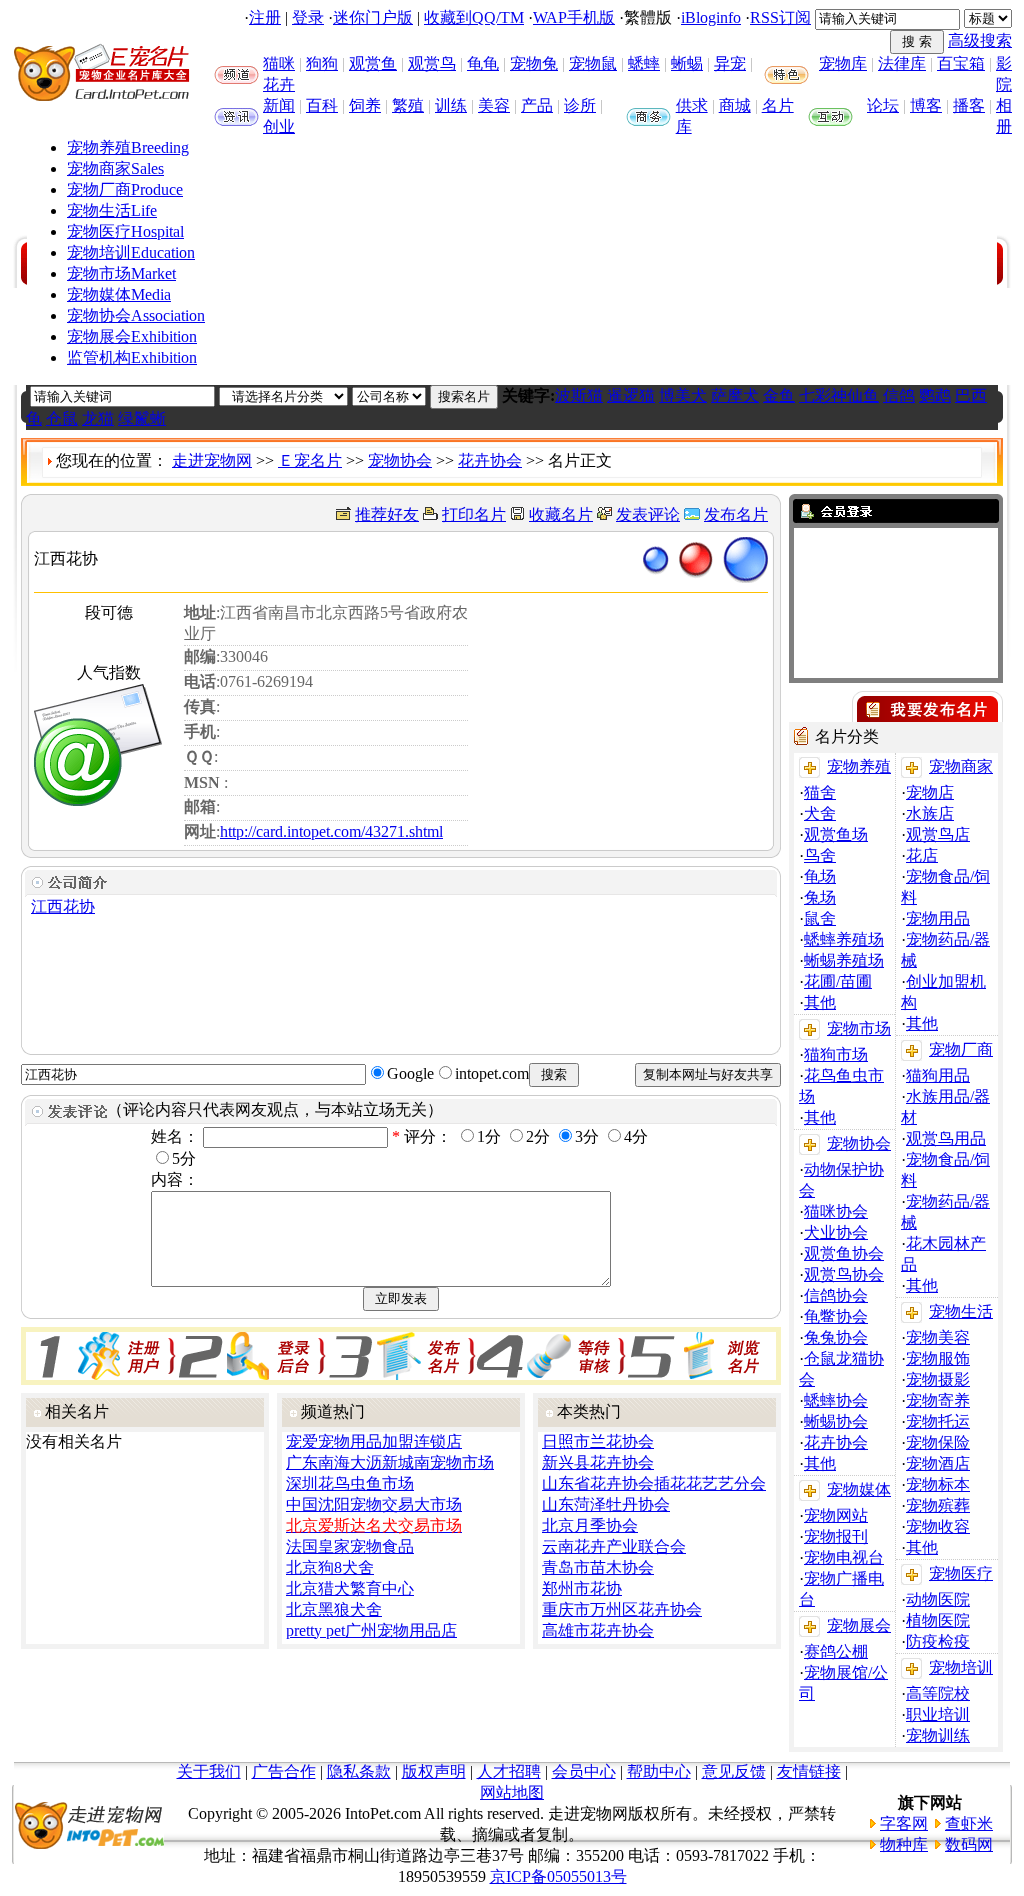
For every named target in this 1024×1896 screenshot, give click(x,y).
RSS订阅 (780, 17)
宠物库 (843, 63)
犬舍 (820, 813)
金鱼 (779, 395)
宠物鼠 (593, 63)
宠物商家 (115, 168)
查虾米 (969, 1823)
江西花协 (63, 906)
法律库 (902, 63)
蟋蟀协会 (836, 1400)
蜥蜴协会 (836, 1421)
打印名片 (474, 514)
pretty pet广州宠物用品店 (371, 1630)
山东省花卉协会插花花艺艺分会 (654, 1483)
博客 (926, 105)
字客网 (904, 1823)
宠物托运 (938, 1421)
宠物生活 (112, 210)
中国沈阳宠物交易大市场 (374, 1504)
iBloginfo (711, 17)
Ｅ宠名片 (310, 460)
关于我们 (209, 1771)
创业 (279, 126)
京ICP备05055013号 (558, 1876)
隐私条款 (359, 1771)
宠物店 (930, 792)
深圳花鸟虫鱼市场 (350, 1483)
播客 (969, 105)
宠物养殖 (128, 147)
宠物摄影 (938, 1379)
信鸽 (899, 395)
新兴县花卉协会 (598, 1462)
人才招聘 (509, 1771)
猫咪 (279, 63)
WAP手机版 (574, 17)
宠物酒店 (938, 1463)
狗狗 (322, 63)
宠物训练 (938, 1735)
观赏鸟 (432, 63)
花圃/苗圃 (838, 981)
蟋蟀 (644, 63)
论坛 (883, 105)
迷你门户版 (373, 17)
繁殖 (408, 105)
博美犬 (683, 395)
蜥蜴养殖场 (844, 960)
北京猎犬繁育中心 (350, 1588)
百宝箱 (961, 63)
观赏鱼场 (836, 834)
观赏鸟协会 (844, 1274)
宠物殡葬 (938, 1505)
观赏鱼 (373, 63)
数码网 (969, 1844)
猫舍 (820, 792)
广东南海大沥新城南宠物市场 (390, 1462)
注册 (265, 17)
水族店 (930, 813)
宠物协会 (136, 315)
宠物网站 (836, 1515)
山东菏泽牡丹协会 (606, 1504)
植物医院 (938, 1620)
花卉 (279, 84)
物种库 (904, 1844)
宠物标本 (938, 1484)
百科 (322, 105)
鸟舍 (820, 855)
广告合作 (284, 1771)
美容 (494, 105)
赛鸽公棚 (836, 1651)
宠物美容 (938, 1337)
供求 (692, 105)
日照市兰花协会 (598, 1441)
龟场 (820, 876)
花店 (922, 855)
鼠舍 (820, 918)
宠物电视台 (844, 1557)
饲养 (365, 105)
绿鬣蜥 (142, 418)
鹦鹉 (935, 395)
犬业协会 (836, 1232)
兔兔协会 (836, 1337)
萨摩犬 (735, 395)
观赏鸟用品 (946, 1138)
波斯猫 (579, 395)
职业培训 (938, 1714)
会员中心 (584, 1771)
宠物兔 (534, 63)
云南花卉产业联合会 (614, 1546)
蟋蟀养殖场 (844, 939)
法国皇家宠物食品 (350, 1546)
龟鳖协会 (836, 1316)
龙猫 (98, 418)
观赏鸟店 (938, 834)
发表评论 (648, 514)
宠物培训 (131, 252)
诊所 (580, 105)
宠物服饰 (938, 1358)
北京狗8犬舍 (330, 1567)
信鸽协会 (836, 1295)
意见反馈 (734, 1771)
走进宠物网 (212, 460)
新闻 (279, 105)
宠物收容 (938, 1526)
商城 (735, 105)
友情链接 (809, 1771)
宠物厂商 (125, 189)
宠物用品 (938, 918)
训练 (451, 105)
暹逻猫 (631, 395)
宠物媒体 (119, 294)
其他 (820, 1002)
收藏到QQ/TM (474, 17)
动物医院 (938, 1599)
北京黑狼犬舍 (334, 1609)
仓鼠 (62, 418)
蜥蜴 (687, 63)
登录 (308, 17)
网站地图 (512, 1792)
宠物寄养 (938, 1400)
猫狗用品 (938, 1075)
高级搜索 (980, 40)
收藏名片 (561, 514)
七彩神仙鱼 (839, 395)
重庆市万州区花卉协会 (622, 1609)
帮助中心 (659, 1771)
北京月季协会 (590, 1525)
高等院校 (938, 1693)
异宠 (730, 63)
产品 (537, 105)
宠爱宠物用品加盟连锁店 (374, 1441)
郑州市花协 (582, 1588)
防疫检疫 (938, 1641)
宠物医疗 (125, 231)
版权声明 (434, 1771)
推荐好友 (387, 514)
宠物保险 (938, 1442)
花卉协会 (490, 460)
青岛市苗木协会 (598, 1567)
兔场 (820, 897)
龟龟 (483, 63)
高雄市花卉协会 (598, 1630)
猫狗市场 (836, 1054)
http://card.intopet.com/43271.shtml (331, 831)
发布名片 (736, 514)
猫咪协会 (836, 1211)
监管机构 (132, 357)
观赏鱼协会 (844, 1253)
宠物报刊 (836, 1536)
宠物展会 (132, 336)
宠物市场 (121, 273)
